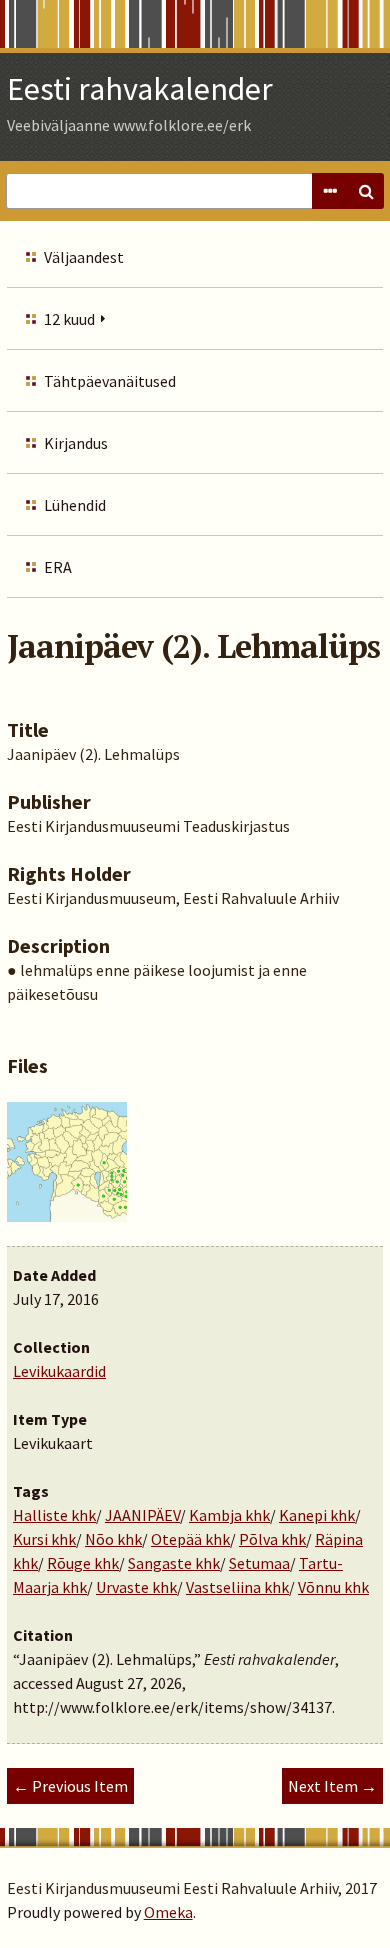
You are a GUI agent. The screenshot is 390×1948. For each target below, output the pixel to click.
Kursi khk (44, 1539)
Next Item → (332, 1786)
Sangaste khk (174, 1563)
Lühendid (75, 505)
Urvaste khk (136, 1587)
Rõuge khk (83, 1563)
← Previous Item (70, 1786)
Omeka (168, 1912)
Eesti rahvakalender (140, 89)
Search (366, 191)
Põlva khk (272, 1539)
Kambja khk (229, 1515)
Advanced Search (330, 191)
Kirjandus (76, 443)
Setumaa (259, 1563)
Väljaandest (84, 257)
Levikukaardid (59, 1371)
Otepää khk (190, 1539)
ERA (58, 567)
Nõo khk (113, 1539)
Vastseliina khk (237, 1587)
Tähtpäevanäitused (110, 381)
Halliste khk (54, 1515)
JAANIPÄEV (142, 1515)
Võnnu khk (333, 1587)
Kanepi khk (317, 1515)
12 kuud (69, 319)
